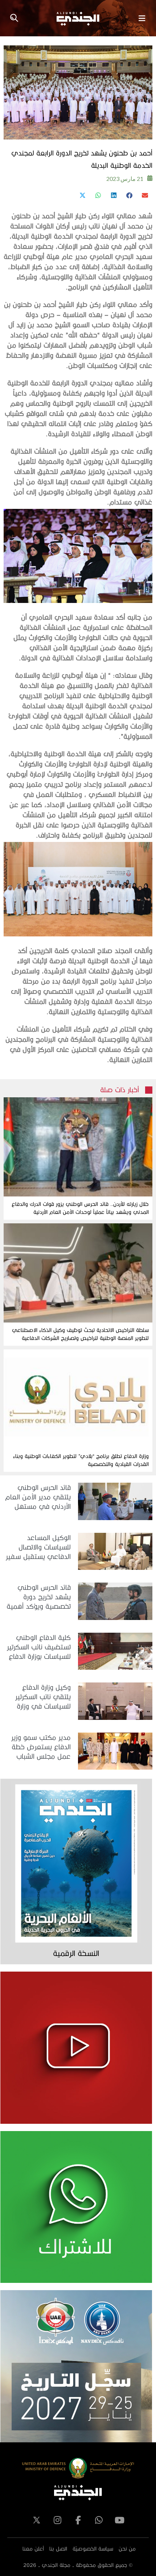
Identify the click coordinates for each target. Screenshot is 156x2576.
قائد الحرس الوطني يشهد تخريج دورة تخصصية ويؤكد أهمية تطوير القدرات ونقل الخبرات (39, 1597)
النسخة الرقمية (76, 1953)
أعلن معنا (33, 2549)
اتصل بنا (58, 2549)
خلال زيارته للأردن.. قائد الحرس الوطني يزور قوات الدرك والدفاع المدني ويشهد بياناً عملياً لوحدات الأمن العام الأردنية (80, 1208)
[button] (145, 195)
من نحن (127, 2549)
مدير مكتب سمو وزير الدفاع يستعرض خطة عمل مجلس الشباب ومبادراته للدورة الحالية (39, 1747)
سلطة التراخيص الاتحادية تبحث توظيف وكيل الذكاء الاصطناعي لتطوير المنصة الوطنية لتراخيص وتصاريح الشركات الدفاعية (80, 1334)
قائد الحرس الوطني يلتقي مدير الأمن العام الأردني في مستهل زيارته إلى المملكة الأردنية (38, 1497)
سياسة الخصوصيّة (93, 2549)
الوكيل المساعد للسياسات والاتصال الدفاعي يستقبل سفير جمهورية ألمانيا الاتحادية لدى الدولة (37, 1548)
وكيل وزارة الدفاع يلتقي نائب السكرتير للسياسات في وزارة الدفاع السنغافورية (43, 1697)
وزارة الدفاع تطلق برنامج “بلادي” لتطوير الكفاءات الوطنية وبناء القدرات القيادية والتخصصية (81, 1460)
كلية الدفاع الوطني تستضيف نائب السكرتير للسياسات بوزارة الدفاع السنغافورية (39, 1647)
